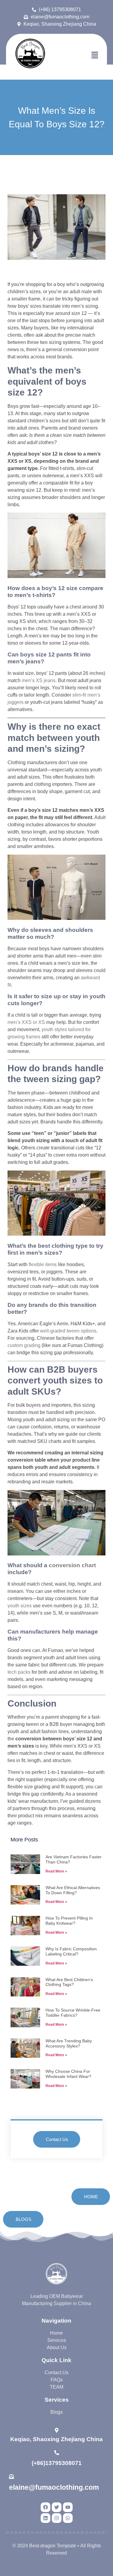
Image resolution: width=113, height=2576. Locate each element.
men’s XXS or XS (26, 1022)
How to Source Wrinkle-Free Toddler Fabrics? (73, 2013)
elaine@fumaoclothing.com (54, 2487)
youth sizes (20, 1606)
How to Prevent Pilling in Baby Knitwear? (69, 1921)
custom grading (24, 1345)
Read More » (56, 1871)
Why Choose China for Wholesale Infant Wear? (68, 2074)
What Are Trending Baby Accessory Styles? (69, 2043)
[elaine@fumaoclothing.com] (11, 2476)
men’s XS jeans (39, 680)
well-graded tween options (68, 1331)
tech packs (19, 1672)
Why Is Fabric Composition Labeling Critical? (71, 1951)
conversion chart (72, 1565)
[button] (95, 56)
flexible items (43, 1264)
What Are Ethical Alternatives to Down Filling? (73, 1890)
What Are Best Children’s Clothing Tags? (69, 1982)
